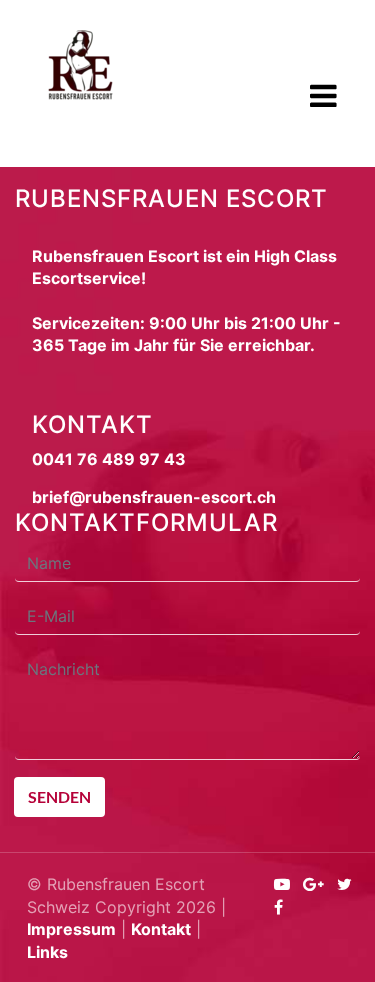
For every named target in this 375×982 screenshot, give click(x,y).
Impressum (71, 929)
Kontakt (161, 929)
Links (47, 952)
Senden (59, 796)
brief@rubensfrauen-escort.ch (154, 497)
